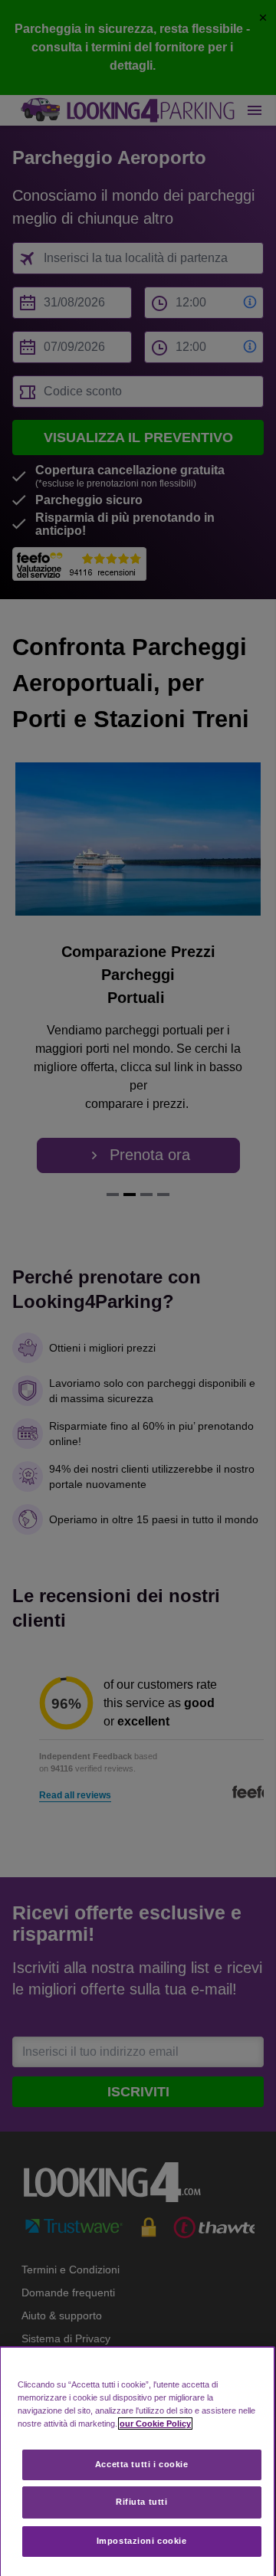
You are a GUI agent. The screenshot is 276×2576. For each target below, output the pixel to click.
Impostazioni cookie (142, 2541)
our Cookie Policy (155, 2424)
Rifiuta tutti (141, 2502)
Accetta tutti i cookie (142, 2464)
